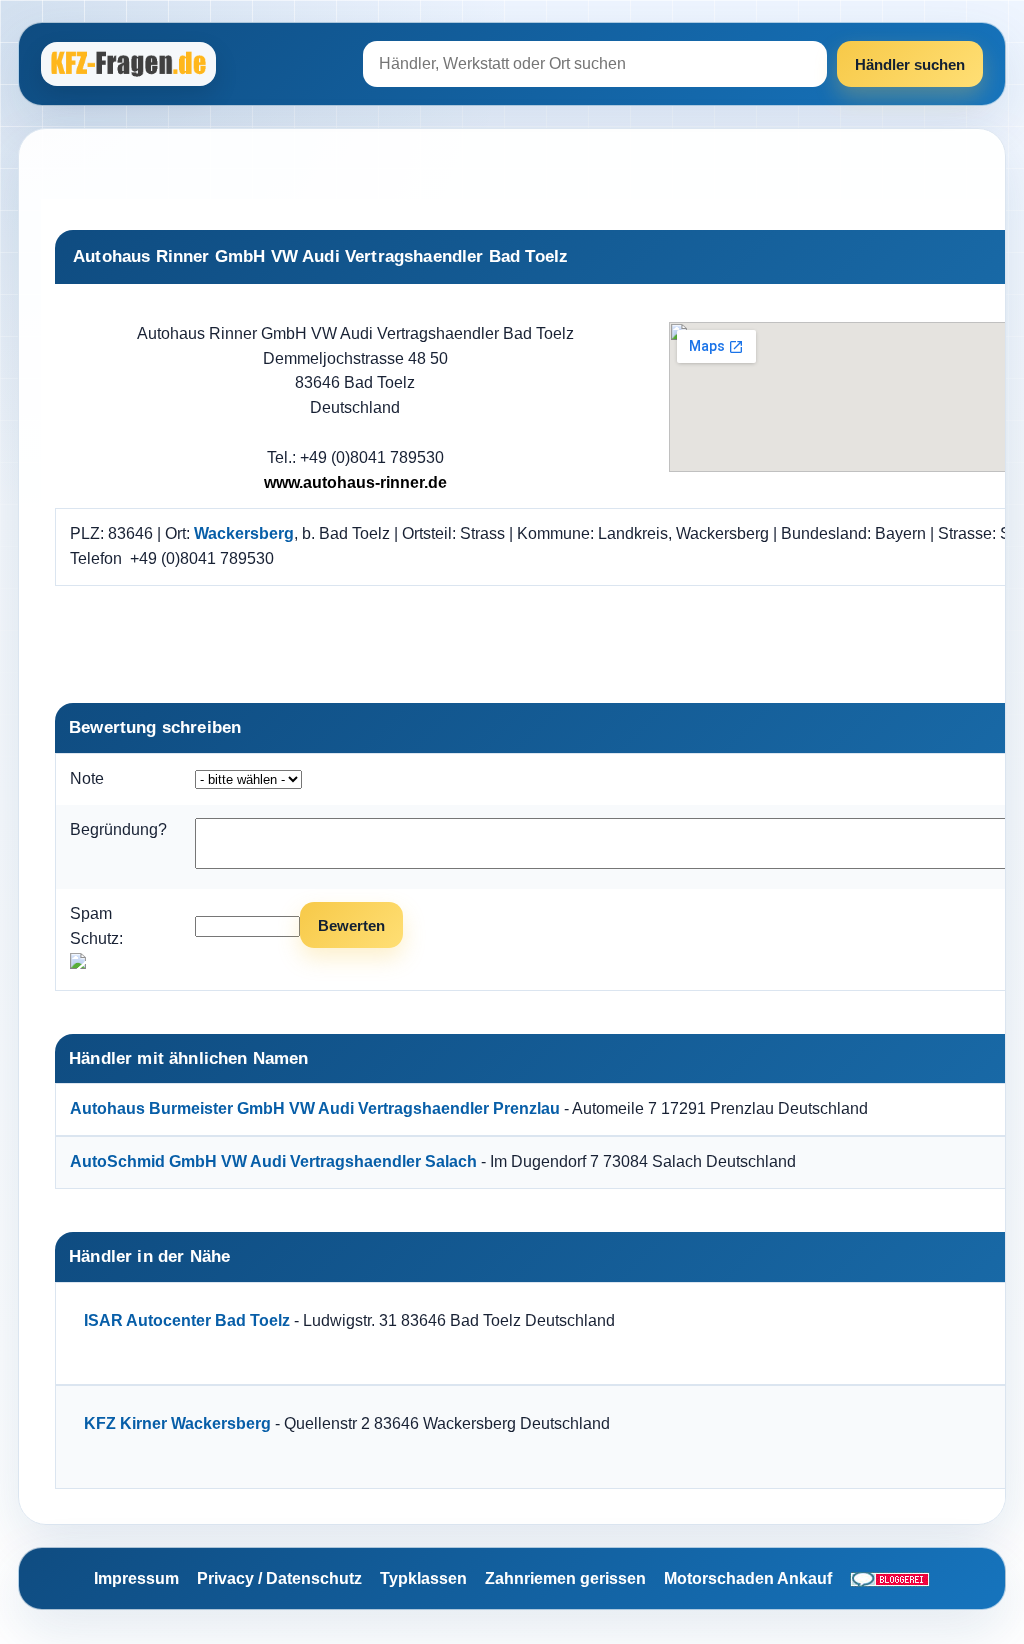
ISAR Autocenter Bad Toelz (187, 1320)
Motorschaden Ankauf (748, 1578)
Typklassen (423, 1578)
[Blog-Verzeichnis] (890, 1579)
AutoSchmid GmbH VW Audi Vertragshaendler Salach (273, 1161)
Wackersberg (244, 533)
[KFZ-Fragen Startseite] (131, 64)
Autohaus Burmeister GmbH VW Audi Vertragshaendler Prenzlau (315, 1108)
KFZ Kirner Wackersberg (177, 1423)
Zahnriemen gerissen (565, 1578)
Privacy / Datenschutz (279, 1578)
